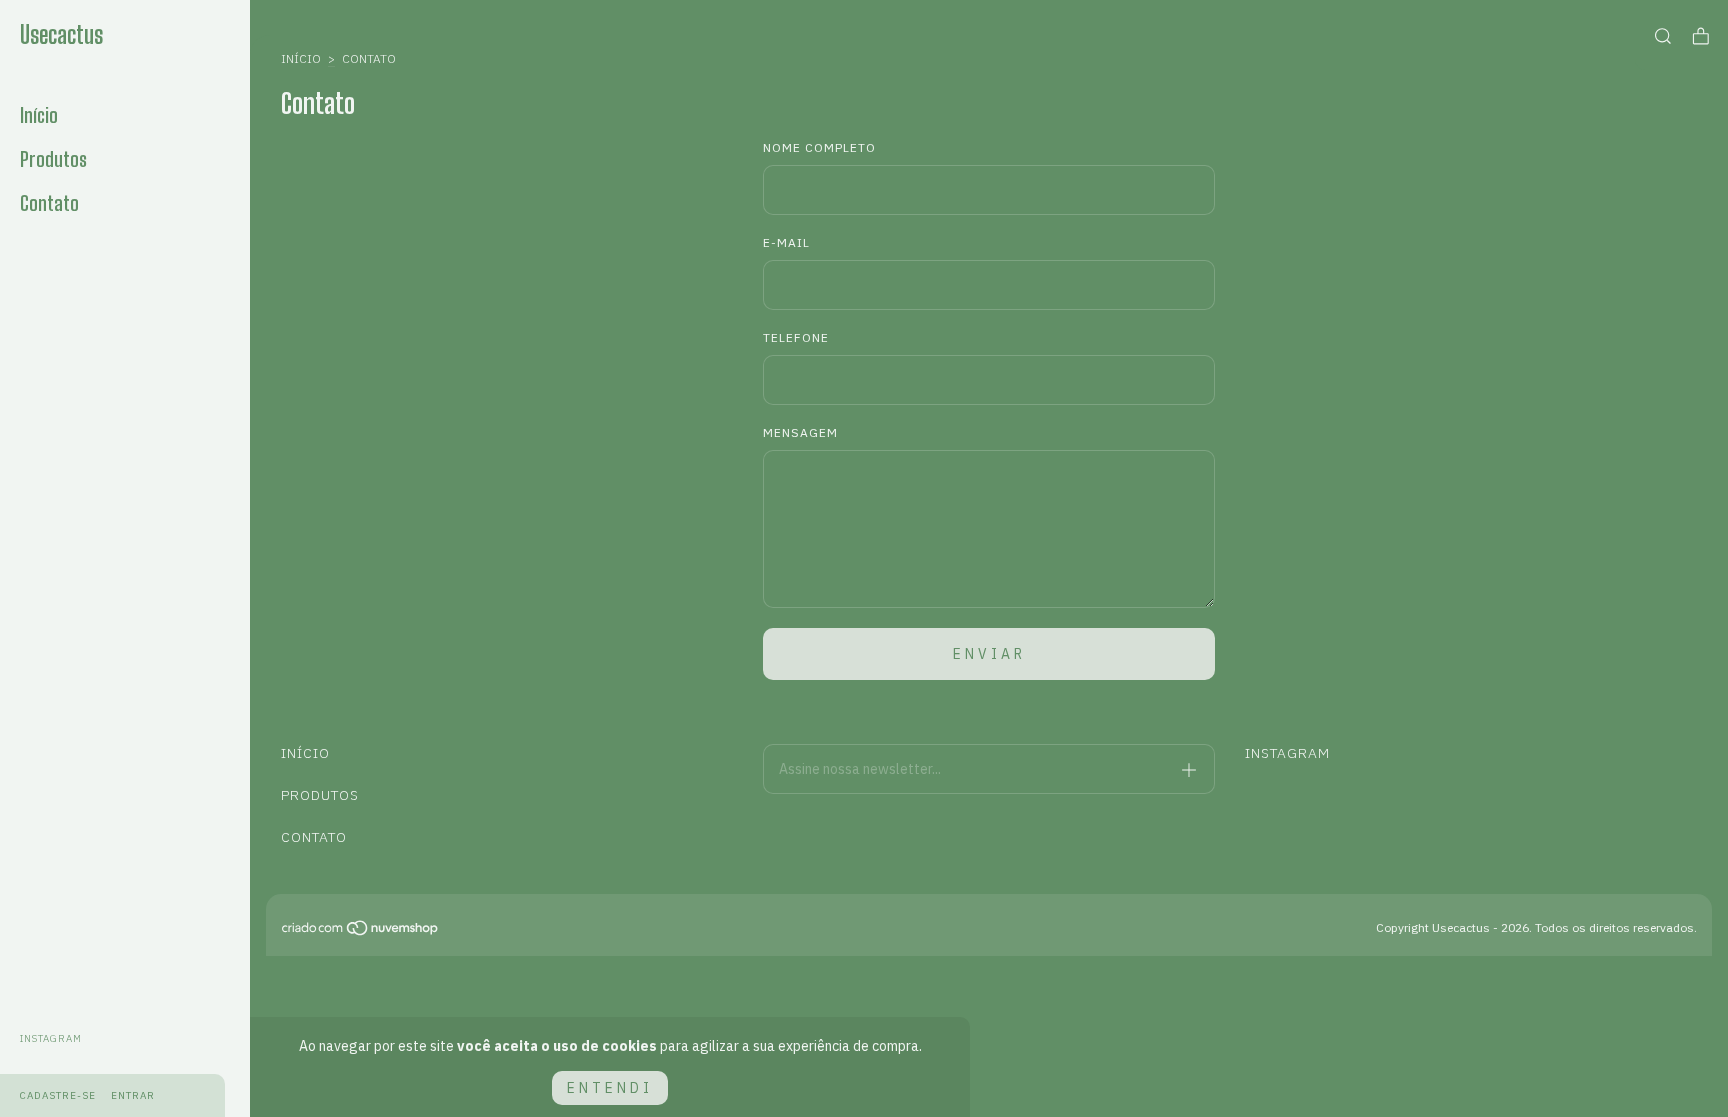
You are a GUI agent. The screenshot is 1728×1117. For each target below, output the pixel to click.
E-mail (786, 242)
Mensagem (800, 432)
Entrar (133, 1095)
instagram (51, 1038)
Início (39, 115)
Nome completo (819, 147)
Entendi (610, 1088)
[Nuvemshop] (361, 932)
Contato (49, 203)
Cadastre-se (58, 1095)
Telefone (796, 337)
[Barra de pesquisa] (1663, 36)
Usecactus (61, 34)
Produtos (53, 159)
